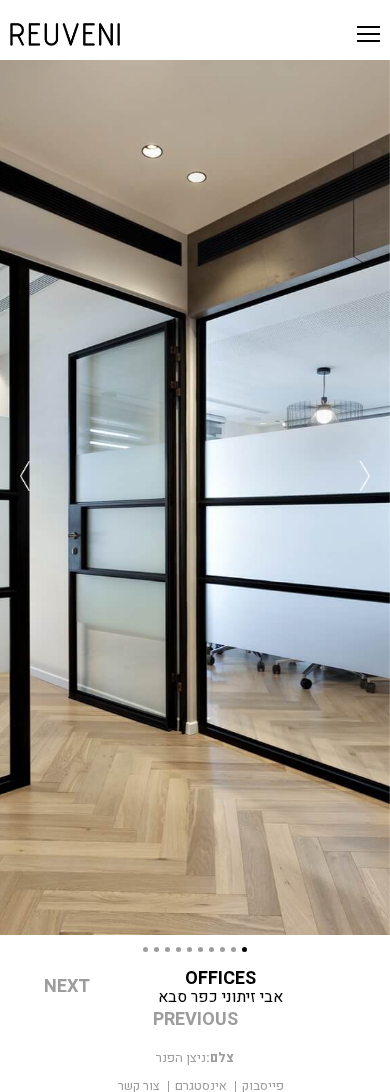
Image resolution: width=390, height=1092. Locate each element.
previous (195, 1019)
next (67, 986)
